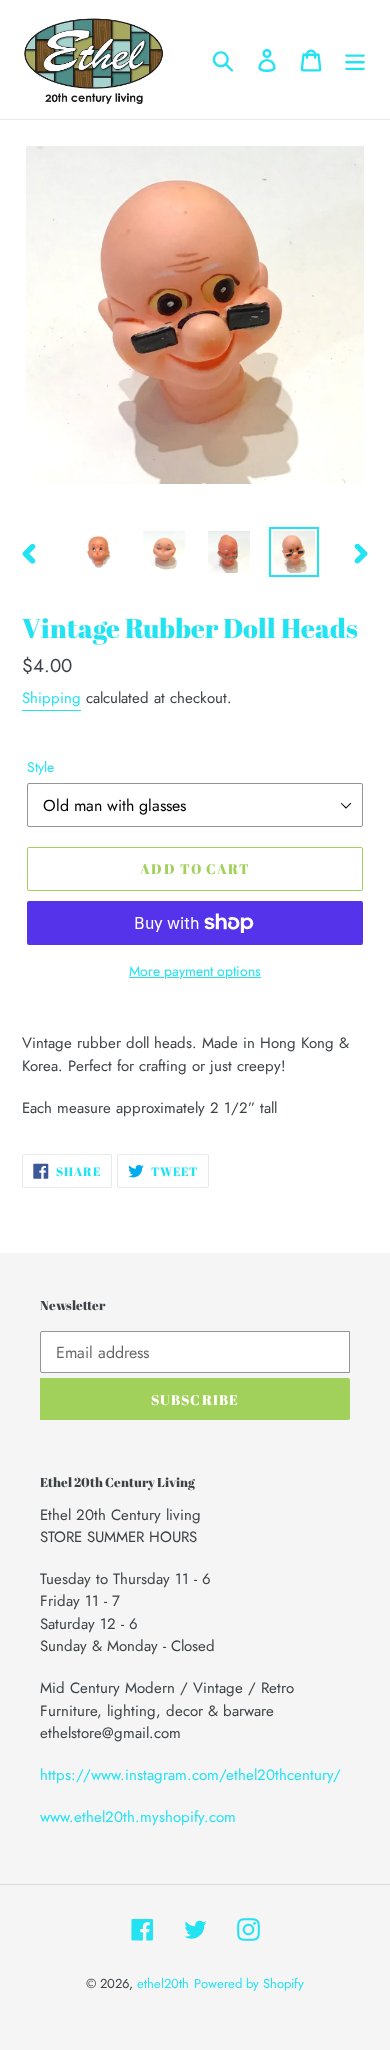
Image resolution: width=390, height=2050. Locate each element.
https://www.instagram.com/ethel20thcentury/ (190, 1775)
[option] (99, 552)
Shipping (51, 698)
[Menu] (355, 59)
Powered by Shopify (249, 1983)
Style (40, 767)
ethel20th (163, 1983)
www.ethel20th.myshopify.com (138, 1817)
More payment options (195, 971)
